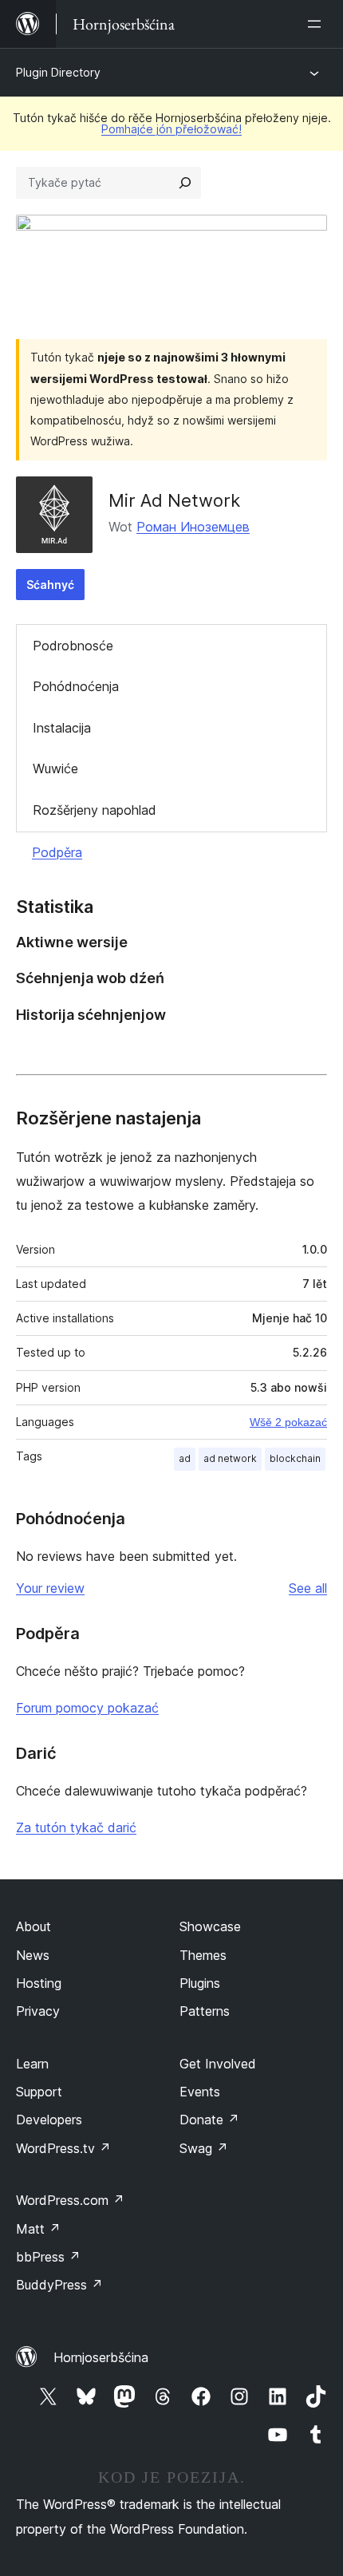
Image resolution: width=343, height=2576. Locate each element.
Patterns (205, 2011)
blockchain (295, 1458)
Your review (50, 1588)
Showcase (210, 1926)
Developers (49, 2120)
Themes (203, 1955)
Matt (38, 2229)
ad (185, 1458)
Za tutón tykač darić (76, 1827)
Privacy (38, 2011)
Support (39, 2092)
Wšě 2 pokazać (288, 1422)
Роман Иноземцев (193, 527)
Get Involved (218, 2064)
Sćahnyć (50, 585)
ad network (230, 1458)
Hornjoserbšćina (101, 2357)
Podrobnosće (73, 646)
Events (200, 2092)
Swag (204, 2148)
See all (308, 1588)
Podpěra (57, 852)
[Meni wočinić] (317, 24)
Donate (209, 2120)
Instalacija (62, 728)
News (33, 1955)
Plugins (200, 1983)
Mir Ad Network (174, 500)
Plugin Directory (58, 72)
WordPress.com (70, 2200)
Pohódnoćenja (76, 686)
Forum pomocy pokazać (87, 1708)
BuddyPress (59, 2285)
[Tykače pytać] (185, 183)
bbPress (48, 2257)
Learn (32, 2064)
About (34, 1926)
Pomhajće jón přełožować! (171, 129)
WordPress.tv (63, 2148)
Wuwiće (55, 768)
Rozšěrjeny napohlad (95, 810)
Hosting (39, 1983)
